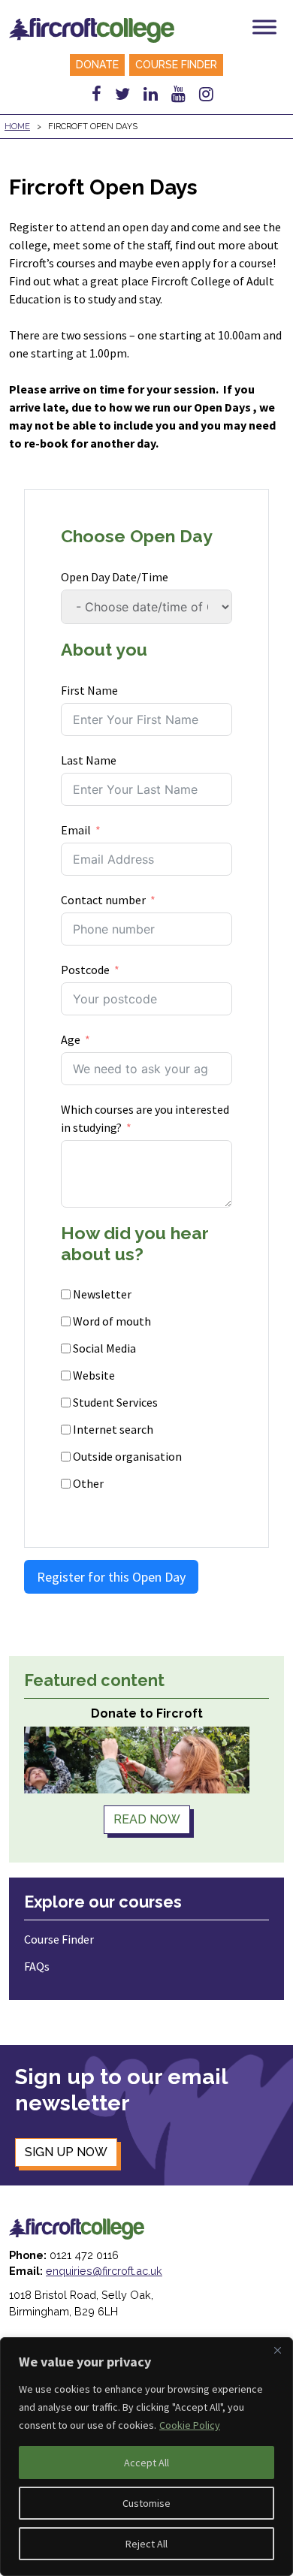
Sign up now (66, 2152)
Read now (147, 1819)
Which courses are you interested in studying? (145, 1118)
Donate (97, 65)
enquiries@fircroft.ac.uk (104, 2271)
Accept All (146, 2463)
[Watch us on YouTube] (178, 94)
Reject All (146, 2544)
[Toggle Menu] (264, 27)
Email (76, 830)
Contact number (103, 900)
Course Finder (176, 65)
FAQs (37, 1966)
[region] (146, 2457)
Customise (146, 2503)
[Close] (277, 2350)
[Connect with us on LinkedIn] (151, 94)
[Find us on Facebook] (97, 94)
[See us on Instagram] (206, 94)
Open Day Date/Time (115, 577)
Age (71, 1039)
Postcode (85, 970)
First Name (89, 690)
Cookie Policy (190, 2425)
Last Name (89, 760)
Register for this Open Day (111, 1577)
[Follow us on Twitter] (122, 94)
